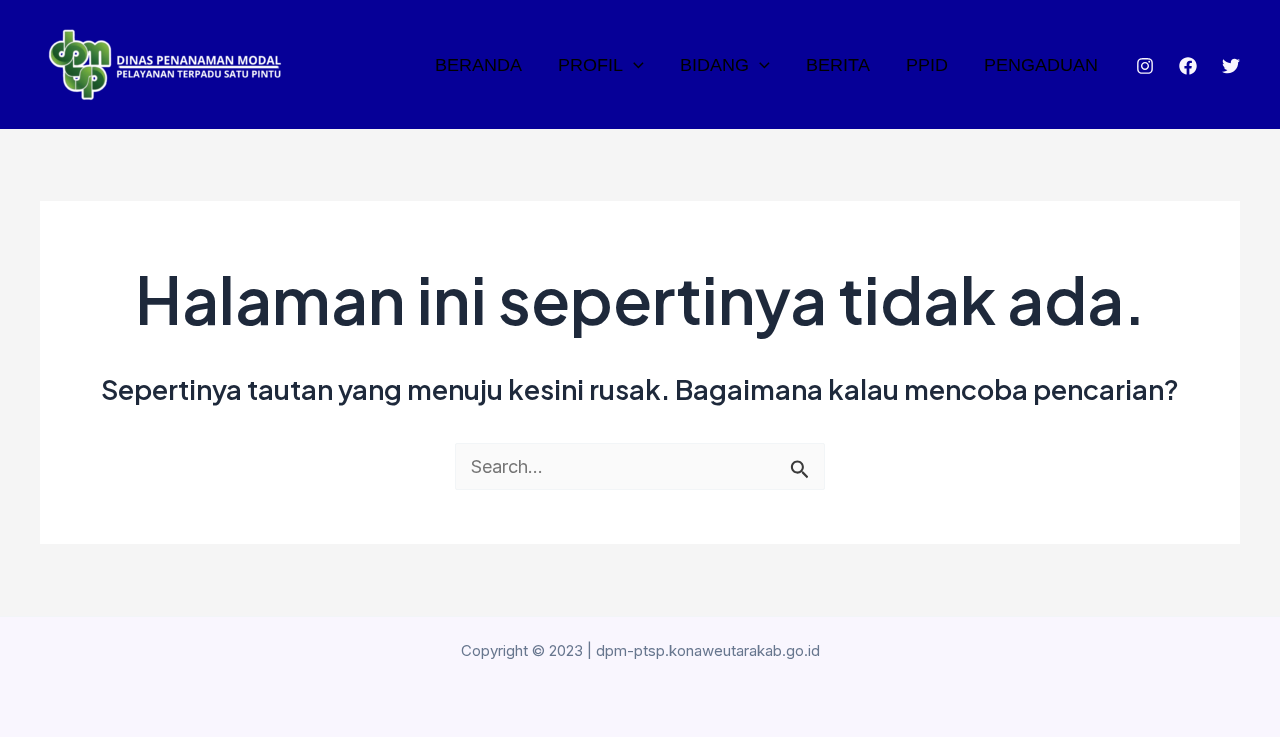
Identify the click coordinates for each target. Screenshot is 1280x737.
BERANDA (478, 65)
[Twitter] (1231, 66)
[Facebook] (1188, 66)
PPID (927, 65)
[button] (633, 65)
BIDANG (714, 65)
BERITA (838, 65)
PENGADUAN (1041, 65)
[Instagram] (1145, 66)
